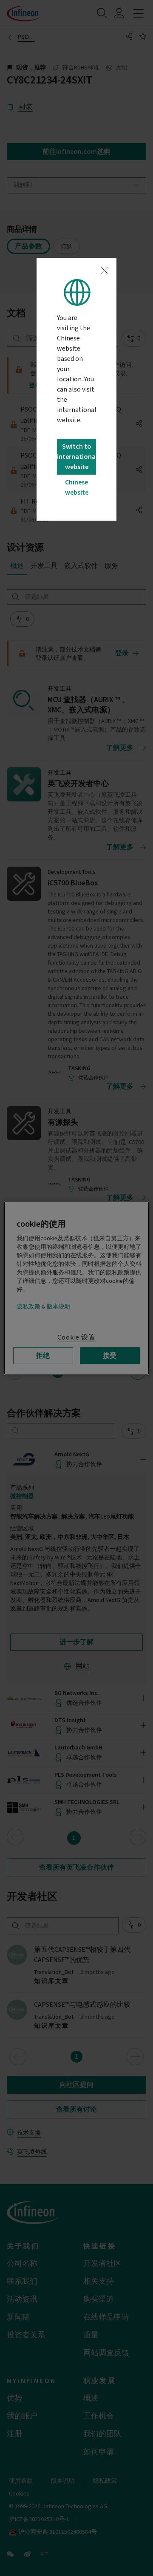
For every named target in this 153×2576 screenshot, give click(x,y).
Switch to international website (76, 457)
